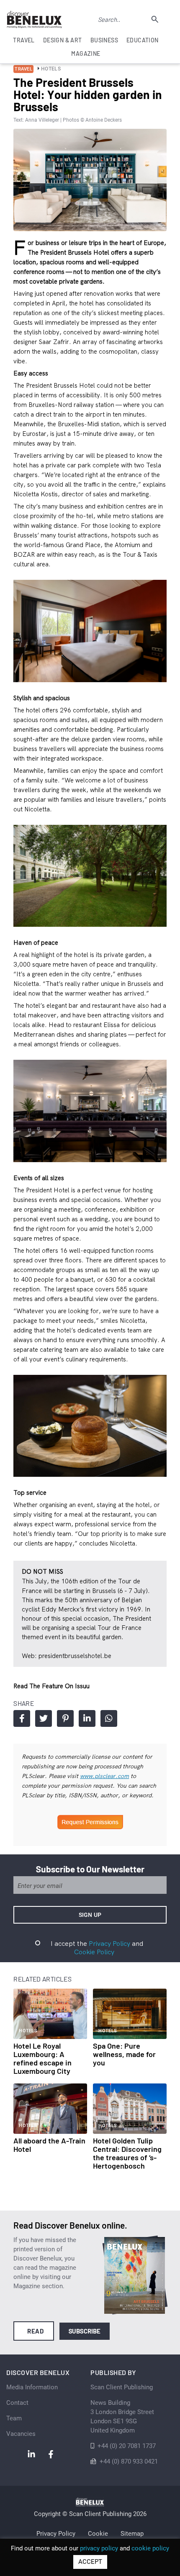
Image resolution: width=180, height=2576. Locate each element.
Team (14, 2418)
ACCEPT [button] (90, 2562)
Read (35, 2331)
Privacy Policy (109, 1943)
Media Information (32, 2387)
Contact (17, 2403)
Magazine (86, 53)
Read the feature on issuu (51, 1686)
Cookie (98, 2534)
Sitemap (132, 2534)
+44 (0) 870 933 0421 (129, 2461)
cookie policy (150, 2548)
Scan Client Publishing (122, 2387)
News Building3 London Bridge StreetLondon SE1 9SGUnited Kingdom (122, 2417)
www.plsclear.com (104, 1776)
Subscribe (85, 2331)
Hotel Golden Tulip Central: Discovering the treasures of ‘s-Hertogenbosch (127, 2153)
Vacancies (21, 2434)
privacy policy (99, 2548)
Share (22, 1718)
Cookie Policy (94, 1952)
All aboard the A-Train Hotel (49, 2145)
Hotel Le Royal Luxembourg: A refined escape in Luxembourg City (42, 2058)
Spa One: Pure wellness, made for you (124, 2054)
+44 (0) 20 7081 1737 (127, 2446)
